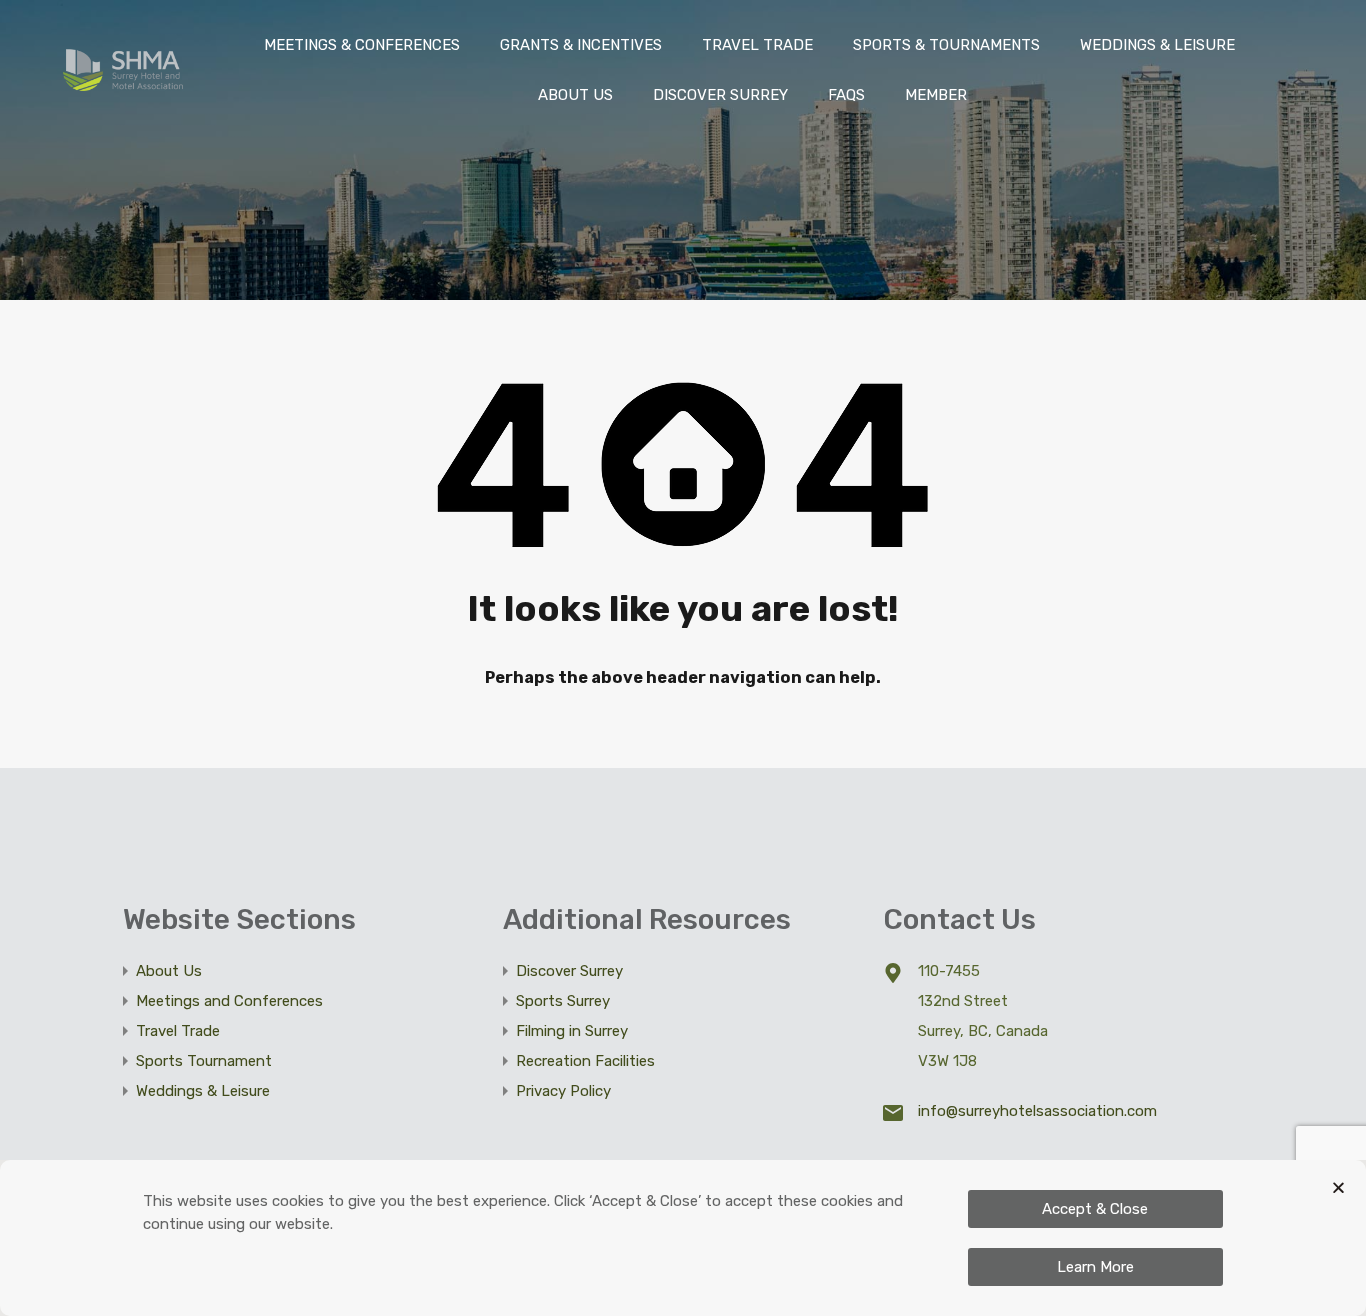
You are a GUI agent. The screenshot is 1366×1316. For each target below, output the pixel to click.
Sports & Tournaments (946, 45)
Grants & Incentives (581, 45)
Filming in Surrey (572, 1031)
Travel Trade (757, 45)
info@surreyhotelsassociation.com (1037, 1111)
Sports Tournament (204, 1061)
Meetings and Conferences (229, 1001)
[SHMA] (123, 82)
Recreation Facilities (585, 1061)
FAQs (846, 95)
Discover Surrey (720, 95)
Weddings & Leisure (203, 1091)
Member (936, 95)
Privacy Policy (563, 1091)
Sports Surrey (563, 1001)
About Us (575, 95)
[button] (1338, 1187)
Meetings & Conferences (362, 45)
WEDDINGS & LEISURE (1157, 45)
